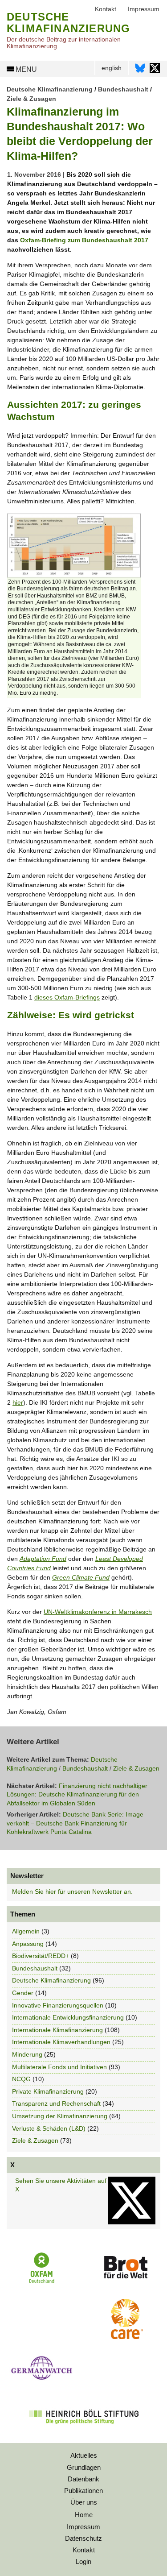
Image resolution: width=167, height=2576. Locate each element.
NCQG (21, 2079)
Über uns (84, 2502)
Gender (23, 1993)
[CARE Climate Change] (125, 2337)
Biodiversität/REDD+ (41, 1956)
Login (83, 2561)
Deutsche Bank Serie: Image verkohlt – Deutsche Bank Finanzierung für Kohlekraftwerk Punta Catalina (75, 1823)
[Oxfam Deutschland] (42, 2282)
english (112, 68)
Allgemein (26, 1931)
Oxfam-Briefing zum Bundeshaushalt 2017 (84, 240)
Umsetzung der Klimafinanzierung (60, 2116)
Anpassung (28, 1944)
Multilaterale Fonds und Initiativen (59, 2067)
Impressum (83, 2527)
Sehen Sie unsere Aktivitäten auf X (61, 2185)
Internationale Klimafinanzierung (57, 2030)
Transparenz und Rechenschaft (56, 2103)
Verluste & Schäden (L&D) (49, 2128)
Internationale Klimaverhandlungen (61, 2042)
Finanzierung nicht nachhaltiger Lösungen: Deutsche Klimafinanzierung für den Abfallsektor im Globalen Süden (77, 1794)
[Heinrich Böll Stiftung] (83, 2430)
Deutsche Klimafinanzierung (50, 89)
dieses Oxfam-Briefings (67, 997)
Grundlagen (84, 2467)
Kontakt (84, 2550)
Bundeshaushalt (123, 89)
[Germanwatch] (42, 2382)
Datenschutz (83, 2538)
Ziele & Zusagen (31, 99)
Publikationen (83, 2491)
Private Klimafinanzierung (48, 2091)
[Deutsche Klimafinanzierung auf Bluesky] (140, 70)
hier (18, 1402)
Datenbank (83, 2479)
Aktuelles (84, 2455)
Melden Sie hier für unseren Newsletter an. (72, 1892)
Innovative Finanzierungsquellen (58, 2005)
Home (84, 2515)
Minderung (27, 2054)
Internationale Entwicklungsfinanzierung (68, 2017)
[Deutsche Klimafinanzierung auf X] (155, 70)
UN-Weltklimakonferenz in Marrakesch (98, 1612)
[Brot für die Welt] (125, 2281)
